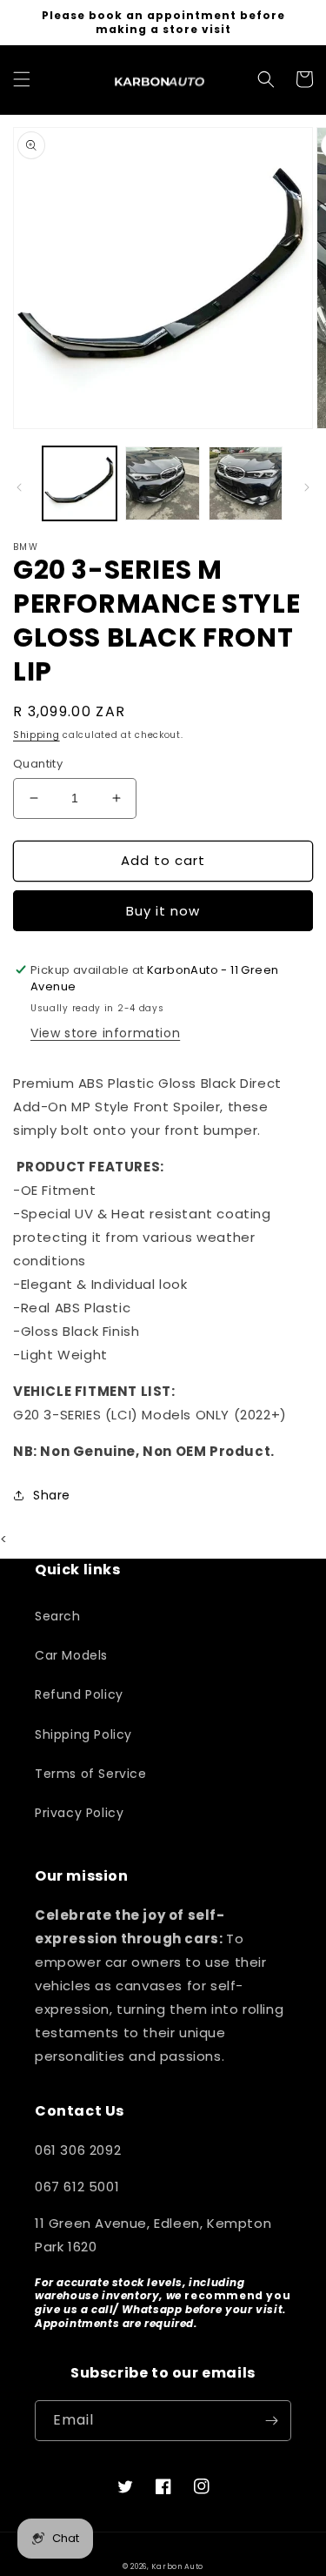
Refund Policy (79, 1694)
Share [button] (52, 1495)
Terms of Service (91, 1774)
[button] (22, 79)
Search (58, 1616)
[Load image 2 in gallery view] (162, 483)
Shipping (37, 735)
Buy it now (163, 911)
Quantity (38, 764)
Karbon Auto (177, 2566)
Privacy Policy (79, 1813)
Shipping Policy (83, 1734)
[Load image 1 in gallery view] (80, 483)
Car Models (71, 1655)
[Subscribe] (271, 2421)
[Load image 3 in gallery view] (246, 483)
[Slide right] (307, 487)
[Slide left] (19, 487)
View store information (105, 1033)
